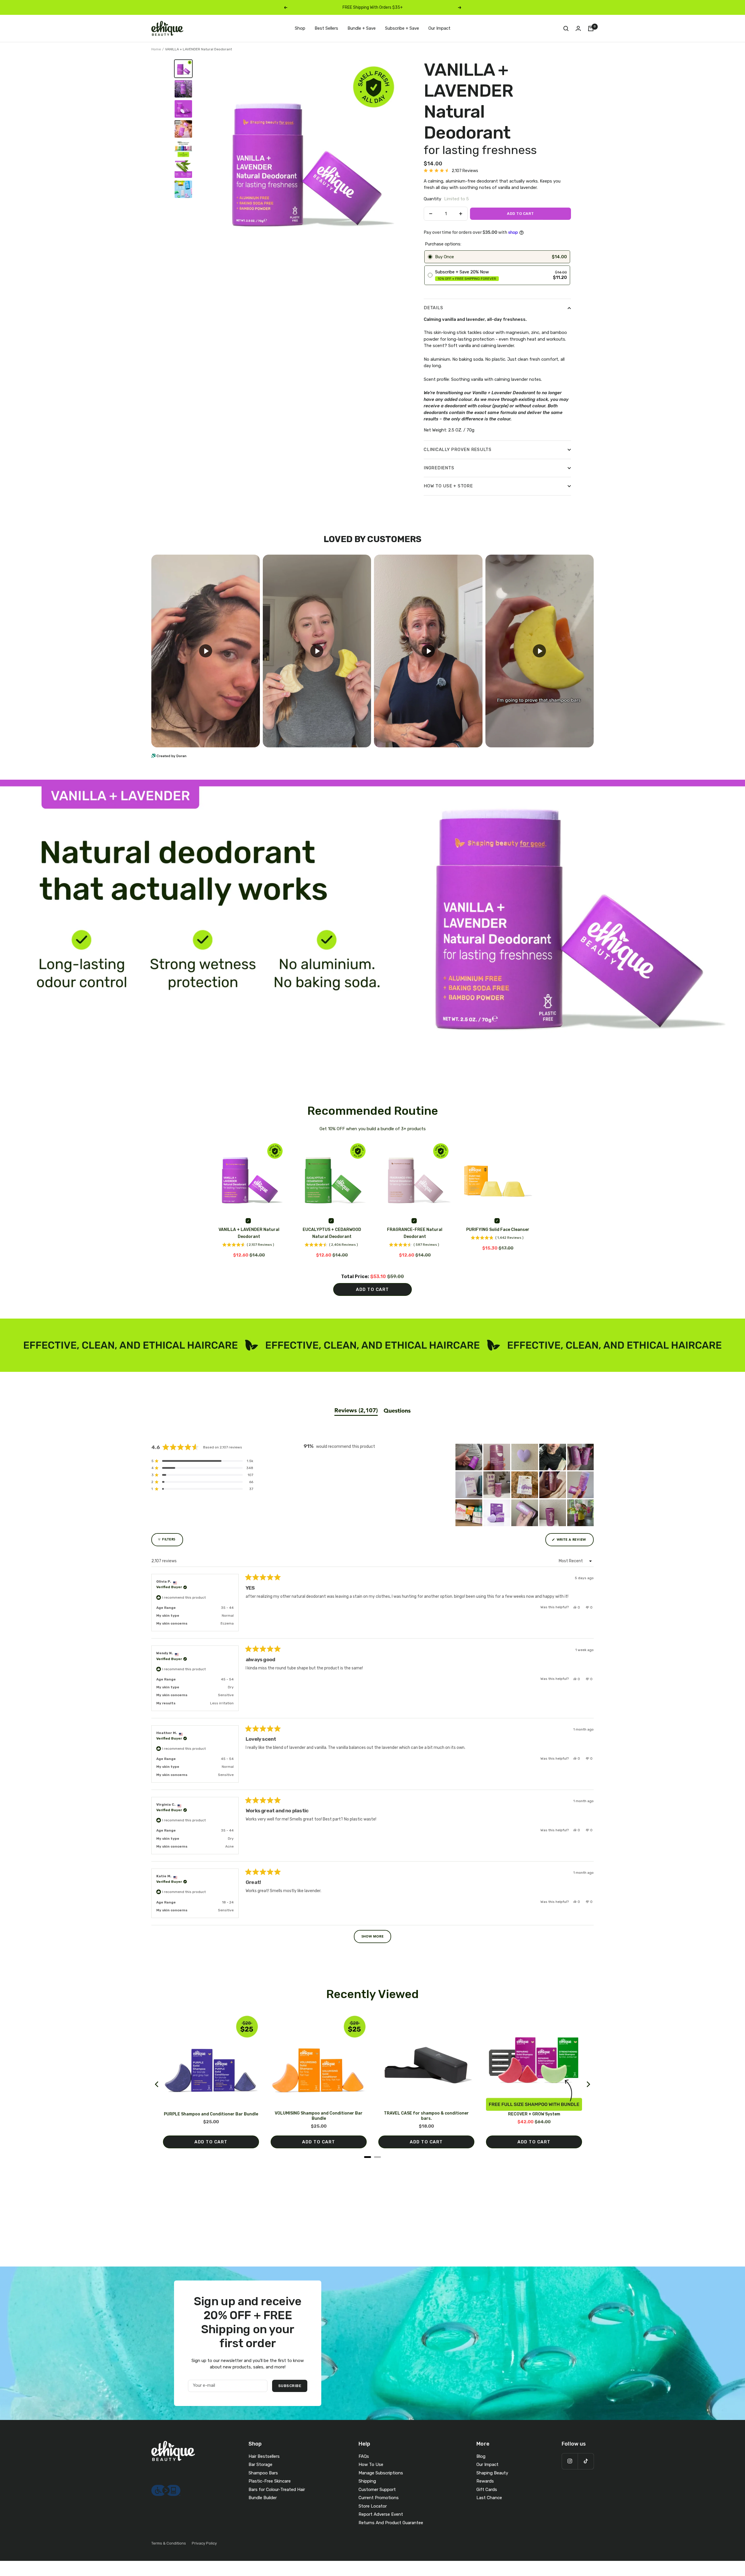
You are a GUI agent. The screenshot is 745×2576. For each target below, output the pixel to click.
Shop (300, 28)
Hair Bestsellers (264, 2456)
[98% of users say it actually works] (183, 149)
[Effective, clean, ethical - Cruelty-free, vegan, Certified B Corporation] (183, 189)
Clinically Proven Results (458, 450)
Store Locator (373, 2506)
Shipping (367, 2481)
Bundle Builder (263, 2498)
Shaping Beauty (492, 2473)
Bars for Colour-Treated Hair (277, 2490)
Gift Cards (487, 2490)
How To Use (371, 2464)
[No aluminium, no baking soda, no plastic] (183, 129)
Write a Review (575, 1542)
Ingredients (439, 468)
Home (156, 49)
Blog (481, 2456)
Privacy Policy (204, 2543)
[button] (451, 171)
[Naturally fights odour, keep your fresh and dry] (183, 109)
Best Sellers (326, 28)
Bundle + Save (362, 28)
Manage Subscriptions (381, 2473)
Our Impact (439, 28)
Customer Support (377, 2490)
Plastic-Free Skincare (270, 2481)
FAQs (364, 2456)
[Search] (566, 29)
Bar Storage (260, 2464)
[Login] (578, 28)
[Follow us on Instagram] (570, 2461)
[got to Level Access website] (166, 2488)
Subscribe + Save (402, 28)
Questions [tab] (397, 1411)
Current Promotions (379, 2498)
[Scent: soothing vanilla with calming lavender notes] (183, 89)
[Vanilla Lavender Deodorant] (183, 69)
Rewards (485, 2481)
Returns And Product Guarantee (391, 2523)
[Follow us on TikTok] (586, 2461)
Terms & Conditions (169, 2543)
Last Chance (489, 2498)
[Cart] (591, 29)
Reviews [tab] (356, 1411)
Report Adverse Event (381, 2514)
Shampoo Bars (263, 2473)
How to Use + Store (448, 486)
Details (433, 308)
